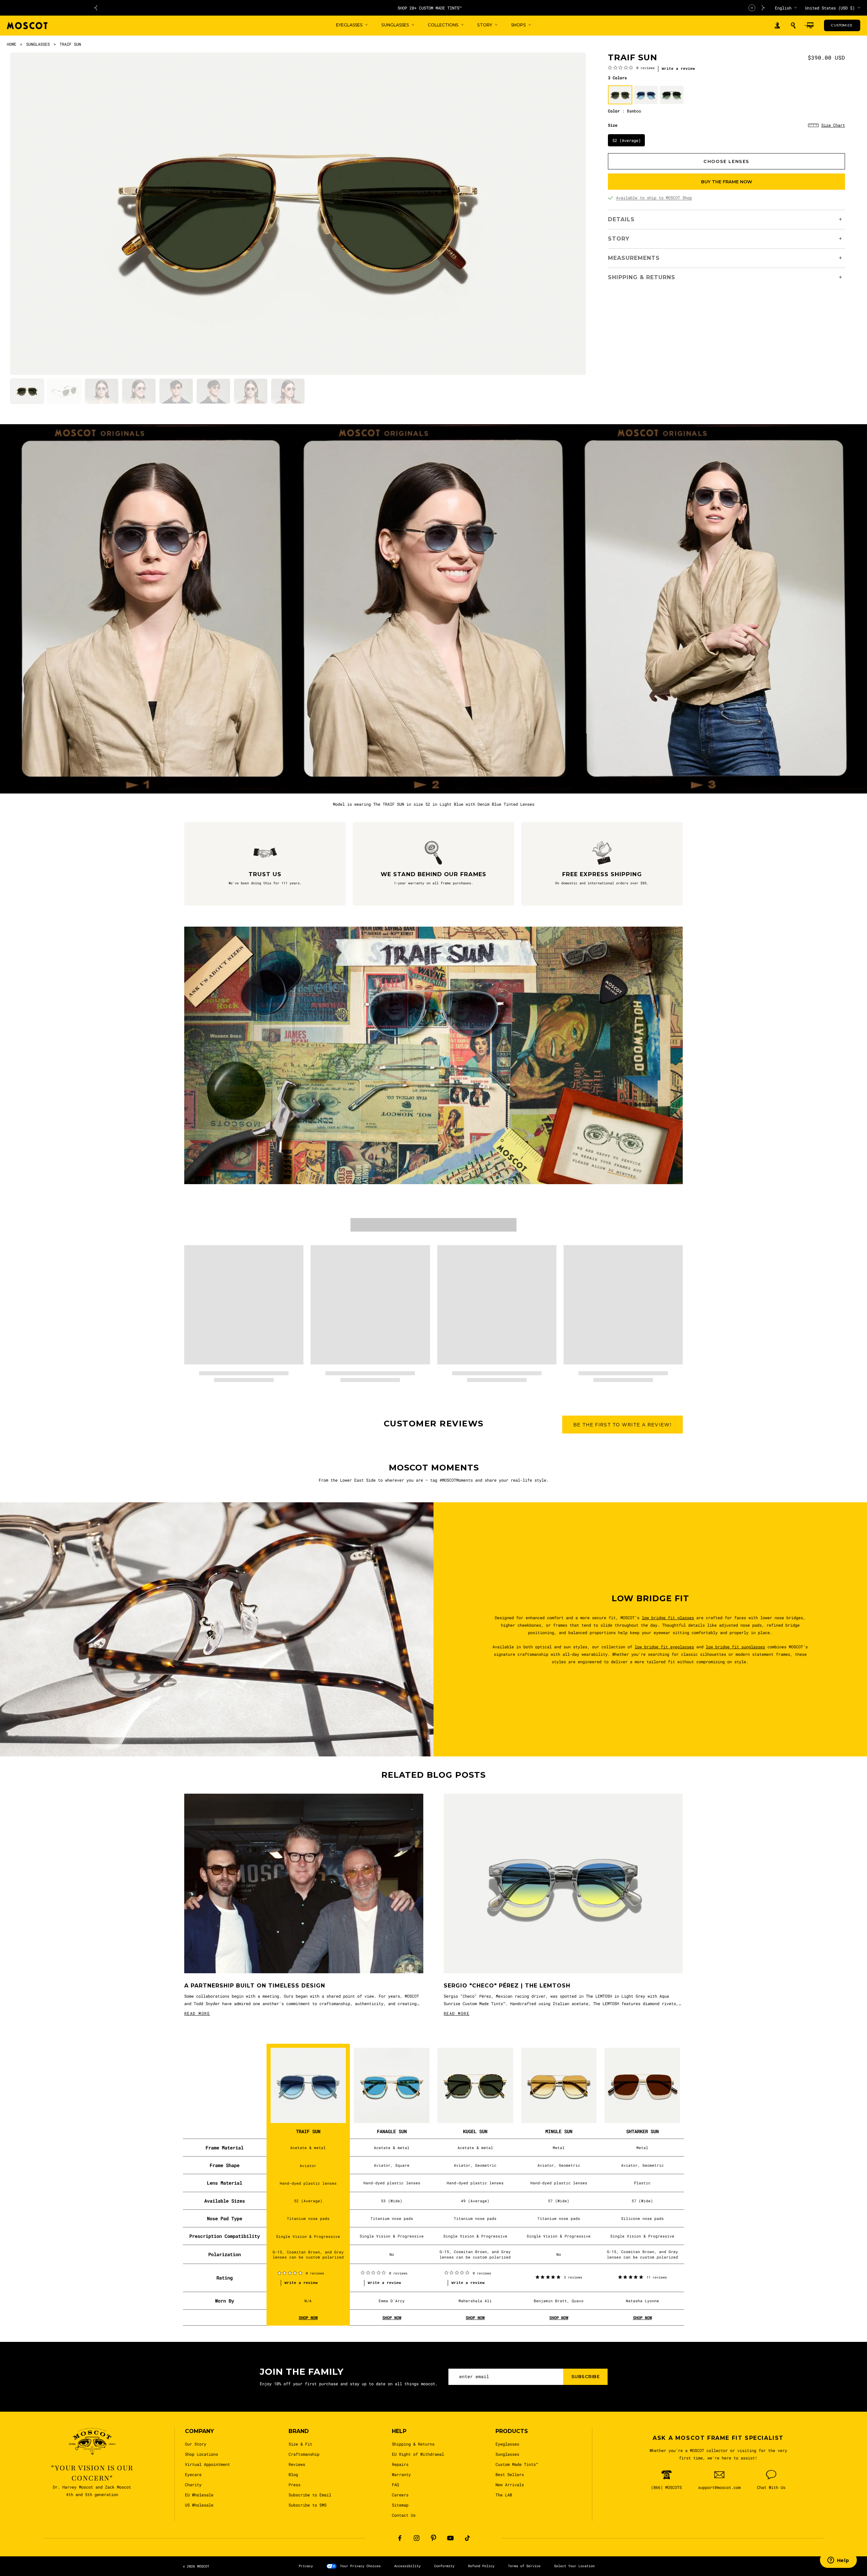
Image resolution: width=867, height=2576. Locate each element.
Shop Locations (202, 2454)
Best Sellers (510, 2474)
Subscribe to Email (310, 2495)
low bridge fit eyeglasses (665, 1647)
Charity (193, 2485)
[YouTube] (450, 2538)
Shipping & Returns (413, 2444)
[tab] (27, 391)
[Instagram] (417, 2538)
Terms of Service (524, 2566)
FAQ (395, 2485)
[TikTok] (467, 2538)
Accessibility (407, 2566)
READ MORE (197, 2013)
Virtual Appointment (207, 2464)
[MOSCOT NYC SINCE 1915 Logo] (27, 26)
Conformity (444, 2566)
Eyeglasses (507, 2444)
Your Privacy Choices (360, 2566)
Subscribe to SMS (308, 2505)
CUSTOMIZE (842, 25)
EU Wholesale (199, 2495)
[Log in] (777, 26)
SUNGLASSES (38, 44)
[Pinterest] (433, 2538)
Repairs (400, 2464)
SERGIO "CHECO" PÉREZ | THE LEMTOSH (507, 1986)
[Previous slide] (96, 8)
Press (294, 2485)
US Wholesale (199, 2505)
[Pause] (752, 8)
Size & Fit (300, 2444)
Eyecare (193, 2474)
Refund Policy (481, 2566)
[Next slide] (763, 8)
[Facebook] (400, 2538)
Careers (400, 2495)
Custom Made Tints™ (517, 2464)
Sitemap (400, 2505)
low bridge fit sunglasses (736, 1647)
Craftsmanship (304, 2454)
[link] (631, 67)
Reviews (297, 2464)
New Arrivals (510, 2485)
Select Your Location (574, 2566)
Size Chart (833, 125)
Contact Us (404, 2515)
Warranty (401, 2474)
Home (12, 44)
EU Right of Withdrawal (418, 2454)
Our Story (196, 2444)
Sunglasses (507, 2454)
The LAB (504, 2495)
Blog (293, 2474)
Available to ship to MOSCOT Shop (654, 198)
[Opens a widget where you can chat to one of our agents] (838, 2561)
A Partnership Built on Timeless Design (255, 1986)
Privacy (306, 2566)
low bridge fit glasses (668, 1617)
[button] (793, 25)
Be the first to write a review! (622, 1425)
